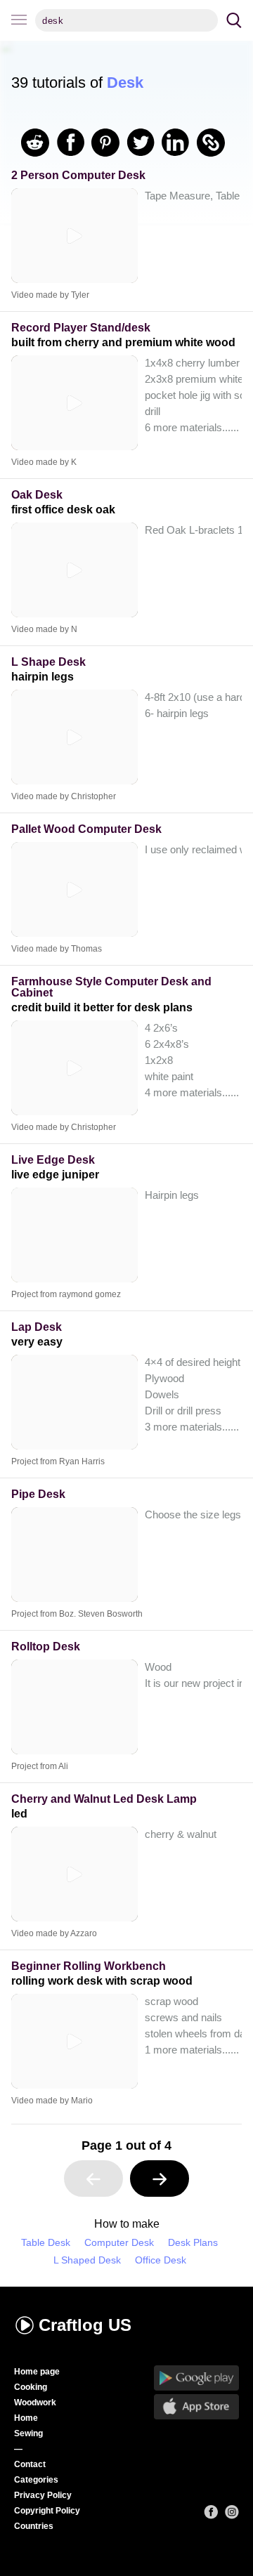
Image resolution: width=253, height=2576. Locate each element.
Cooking (31, 2387)
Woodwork (35, 2403)
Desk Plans (193, 2243)
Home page (37, 2372)
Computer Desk (119, 2243)
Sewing (28, 2433)
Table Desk (46, 2243)
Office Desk (161, 2260)
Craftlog (85, 2325)
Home (26, 2418)
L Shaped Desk (87, 2260)
